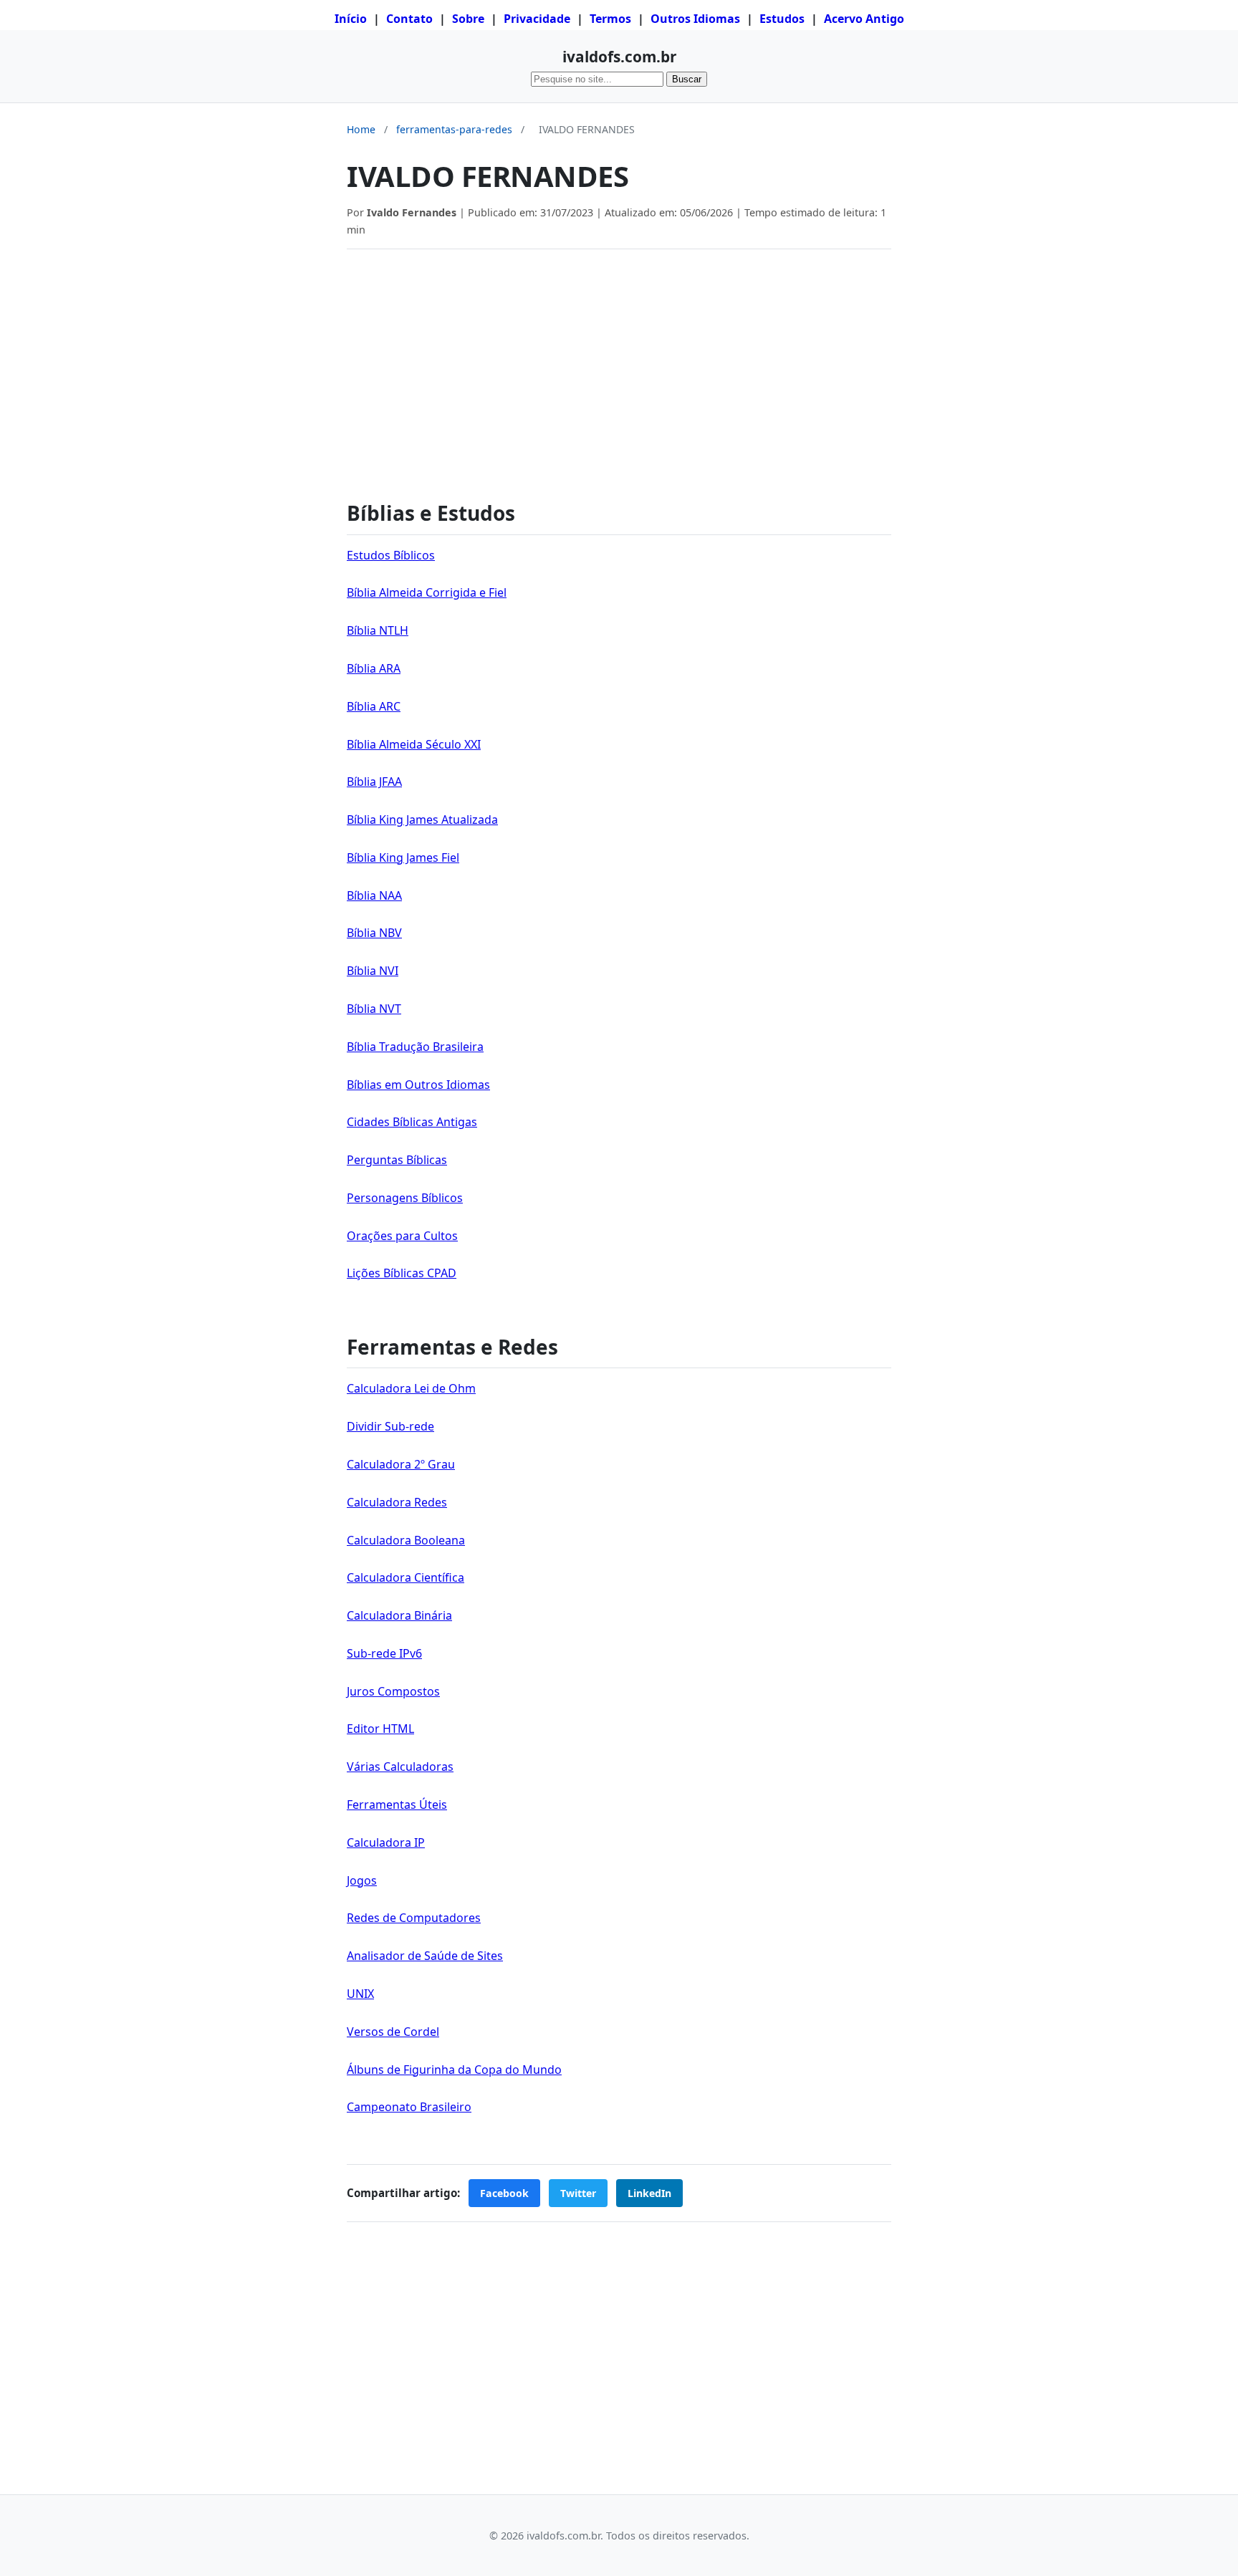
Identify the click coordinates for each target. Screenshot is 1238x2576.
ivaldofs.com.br (619, 57)
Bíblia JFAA (374, 782)
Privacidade (537, 19)
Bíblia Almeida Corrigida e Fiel (427, 592)
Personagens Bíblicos (405, 1198)
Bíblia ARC (374, 706)
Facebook (504, 2193)
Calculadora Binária (399, 1615)
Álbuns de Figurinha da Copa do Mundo (454, 2070)
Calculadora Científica (406, 1577)
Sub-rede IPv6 (384, 1653)
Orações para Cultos (402, 1236)
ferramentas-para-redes (454, 129)
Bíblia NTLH (378, 630)
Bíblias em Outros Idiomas (418, 1085)
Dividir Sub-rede (390, 1426)
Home (361, 129)
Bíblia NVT (374, 1009)
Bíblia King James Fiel (403, 857)
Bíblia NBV (374, 933)
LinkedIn (649, 2193)
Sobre (468, 19)
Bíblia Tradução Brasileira (415, 1047)
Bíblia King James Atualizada (422, 820)
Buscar (687, 79)
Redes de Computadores (414, 1918)
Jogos (362, 1880)
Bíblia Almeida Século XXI (414, 744)
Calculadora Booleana (406, 1540)
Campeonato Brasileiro (409, 2107)
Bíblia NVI (373, 971)
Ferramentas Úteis (397, 1804)
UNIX (360, 1994)
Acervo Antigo (864, 19)
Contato (409, 19)
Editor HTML (380, 1729)
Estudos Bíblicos (391, 555)
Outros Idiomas (695, 19)
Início (351, 19)
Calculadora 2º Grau (401, 1464)
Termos (610, 19)
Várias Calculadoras (400, 1767)
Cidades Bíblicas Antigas (412, 1122)
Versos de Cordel (393, 2032)
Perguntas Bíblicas (397, 1160)
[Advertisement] (619, 367)
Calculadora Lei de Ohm (411, 1388)
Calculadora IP (386, 1842)
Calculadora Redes (397, 1502)
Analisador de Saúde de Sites (425, 1956)
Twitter (578, 2193)
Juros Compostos (393, 1691)
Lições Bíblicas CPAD (402, 1273)
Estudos (782, 19)
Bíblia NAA (374, 895)
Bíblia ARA (374, 668)
